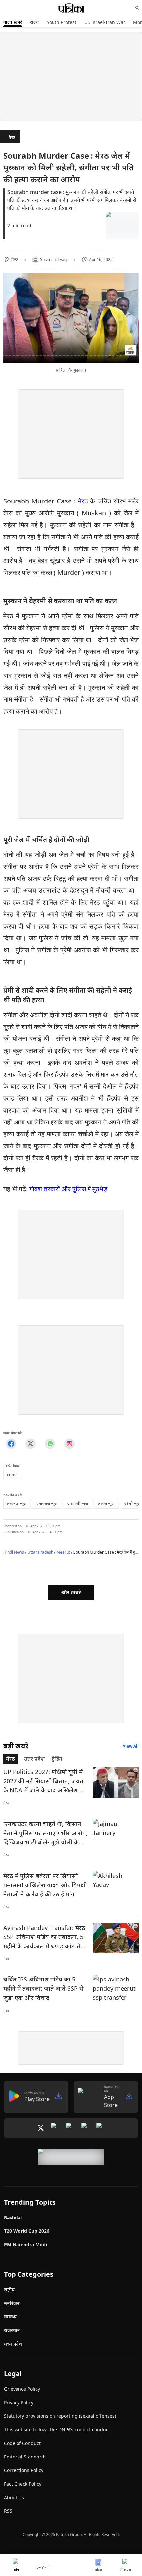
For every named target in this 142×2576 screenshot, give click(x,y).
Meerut (63, 1552)
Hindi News (14, 1552)
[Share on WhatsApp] (50, 1443)
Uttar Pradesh (40, 1552)
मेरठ (12, 138)
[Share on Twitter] (31, 1443)
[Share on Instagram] (70, 1443)
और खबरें (71, 1592)
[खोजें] (137, 8)
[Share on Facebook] (11, 1443)
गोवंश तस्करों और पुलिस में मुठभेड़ (68, 1189)
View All (131, 1746)
